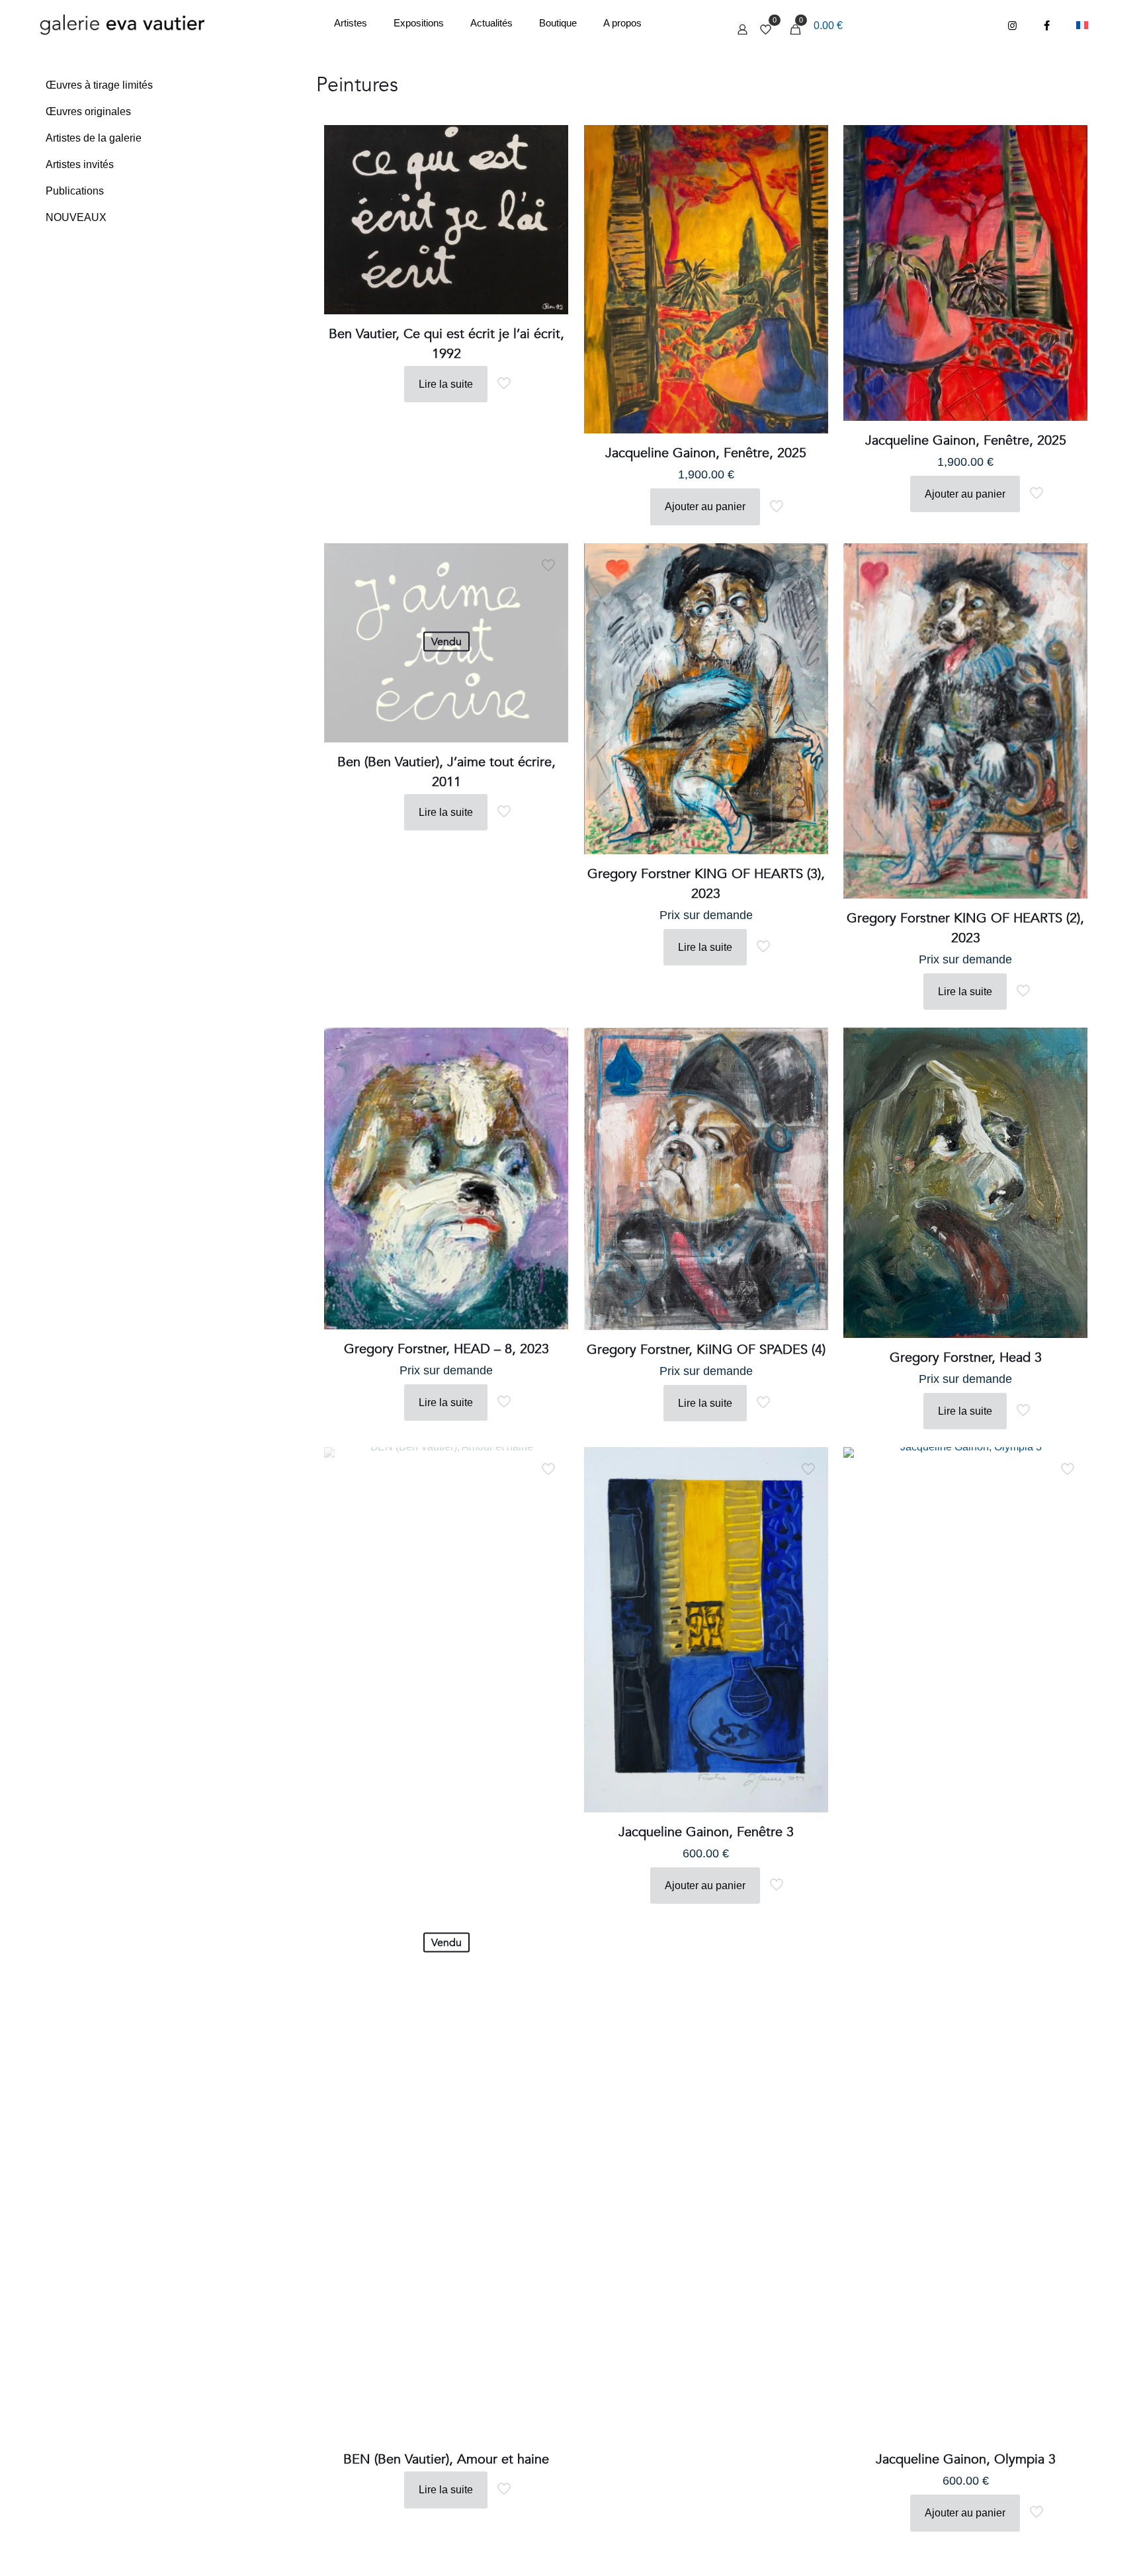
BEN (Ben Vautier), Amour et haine (446, 2459)
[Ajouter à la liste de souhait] (550, 200)
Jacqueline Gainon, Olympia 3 (966, 2459)
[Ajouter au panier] (550, 144)
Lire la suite (446, 384)
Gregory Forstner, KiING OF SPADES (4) (706, 1350)
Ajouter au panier (705, 507)
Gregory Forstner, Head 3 (966, 1357)
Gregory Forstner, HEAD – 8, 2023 (446, 1349)
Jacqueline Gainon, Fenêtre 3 (706, 1832)
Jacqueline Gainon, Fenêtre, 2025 (706, 453)
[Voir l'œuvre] (550, 172)
